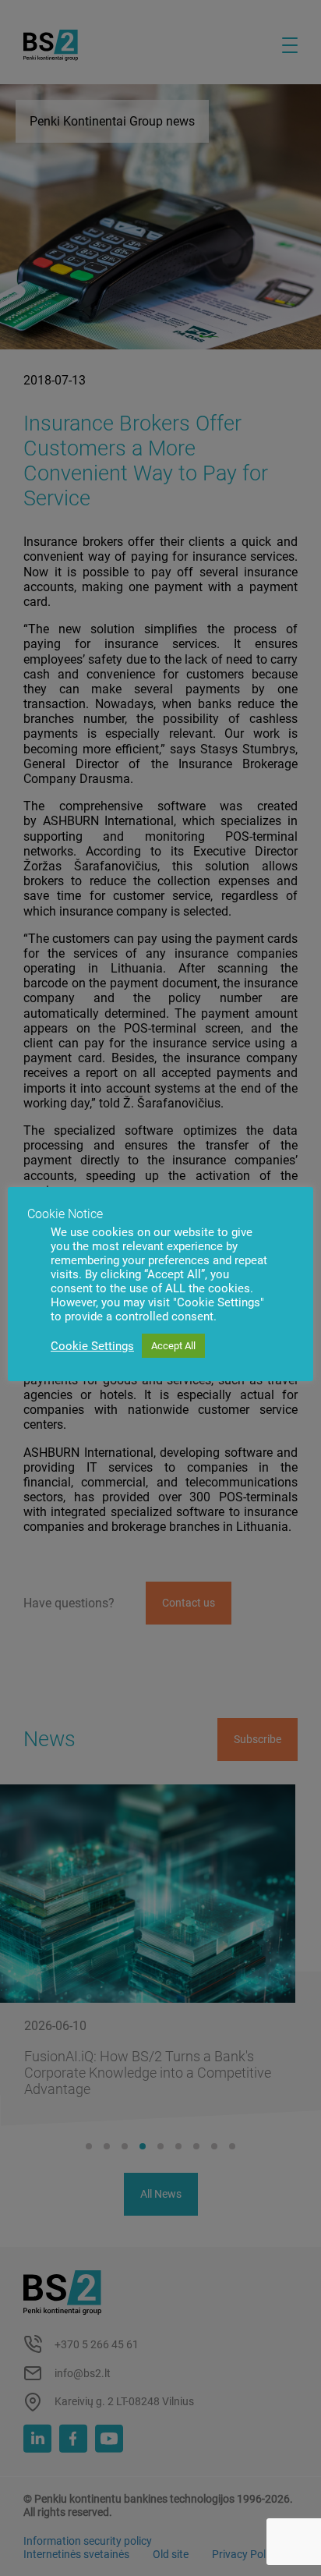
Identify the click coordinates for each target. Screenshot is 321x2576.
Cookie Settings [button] (92, 1346)
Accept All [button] (173, 1346)
